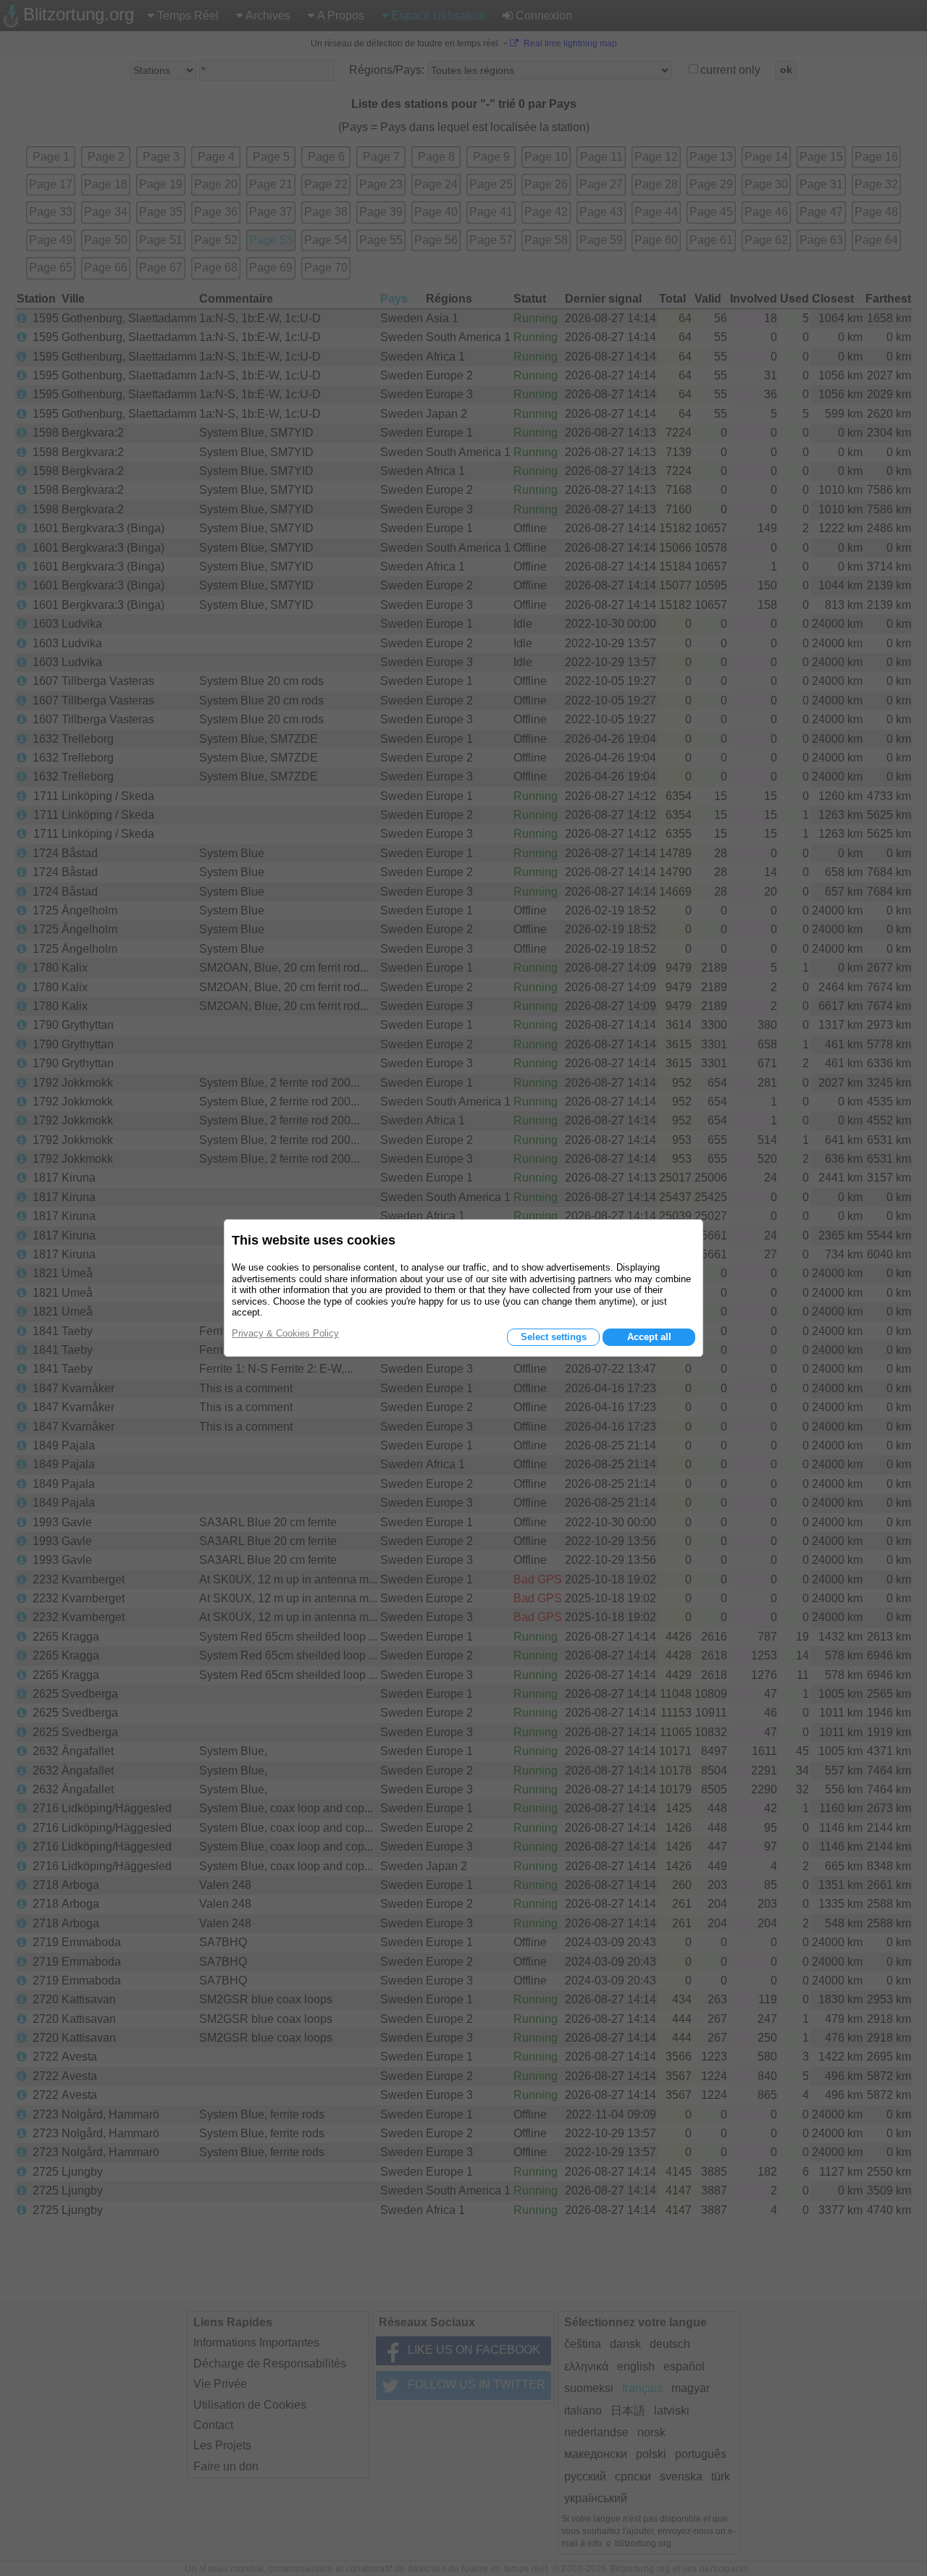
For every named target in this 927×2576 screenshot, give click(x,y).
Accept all (649, 1337)
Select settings (554, 1337)
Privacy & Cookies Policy (285, 1333)
